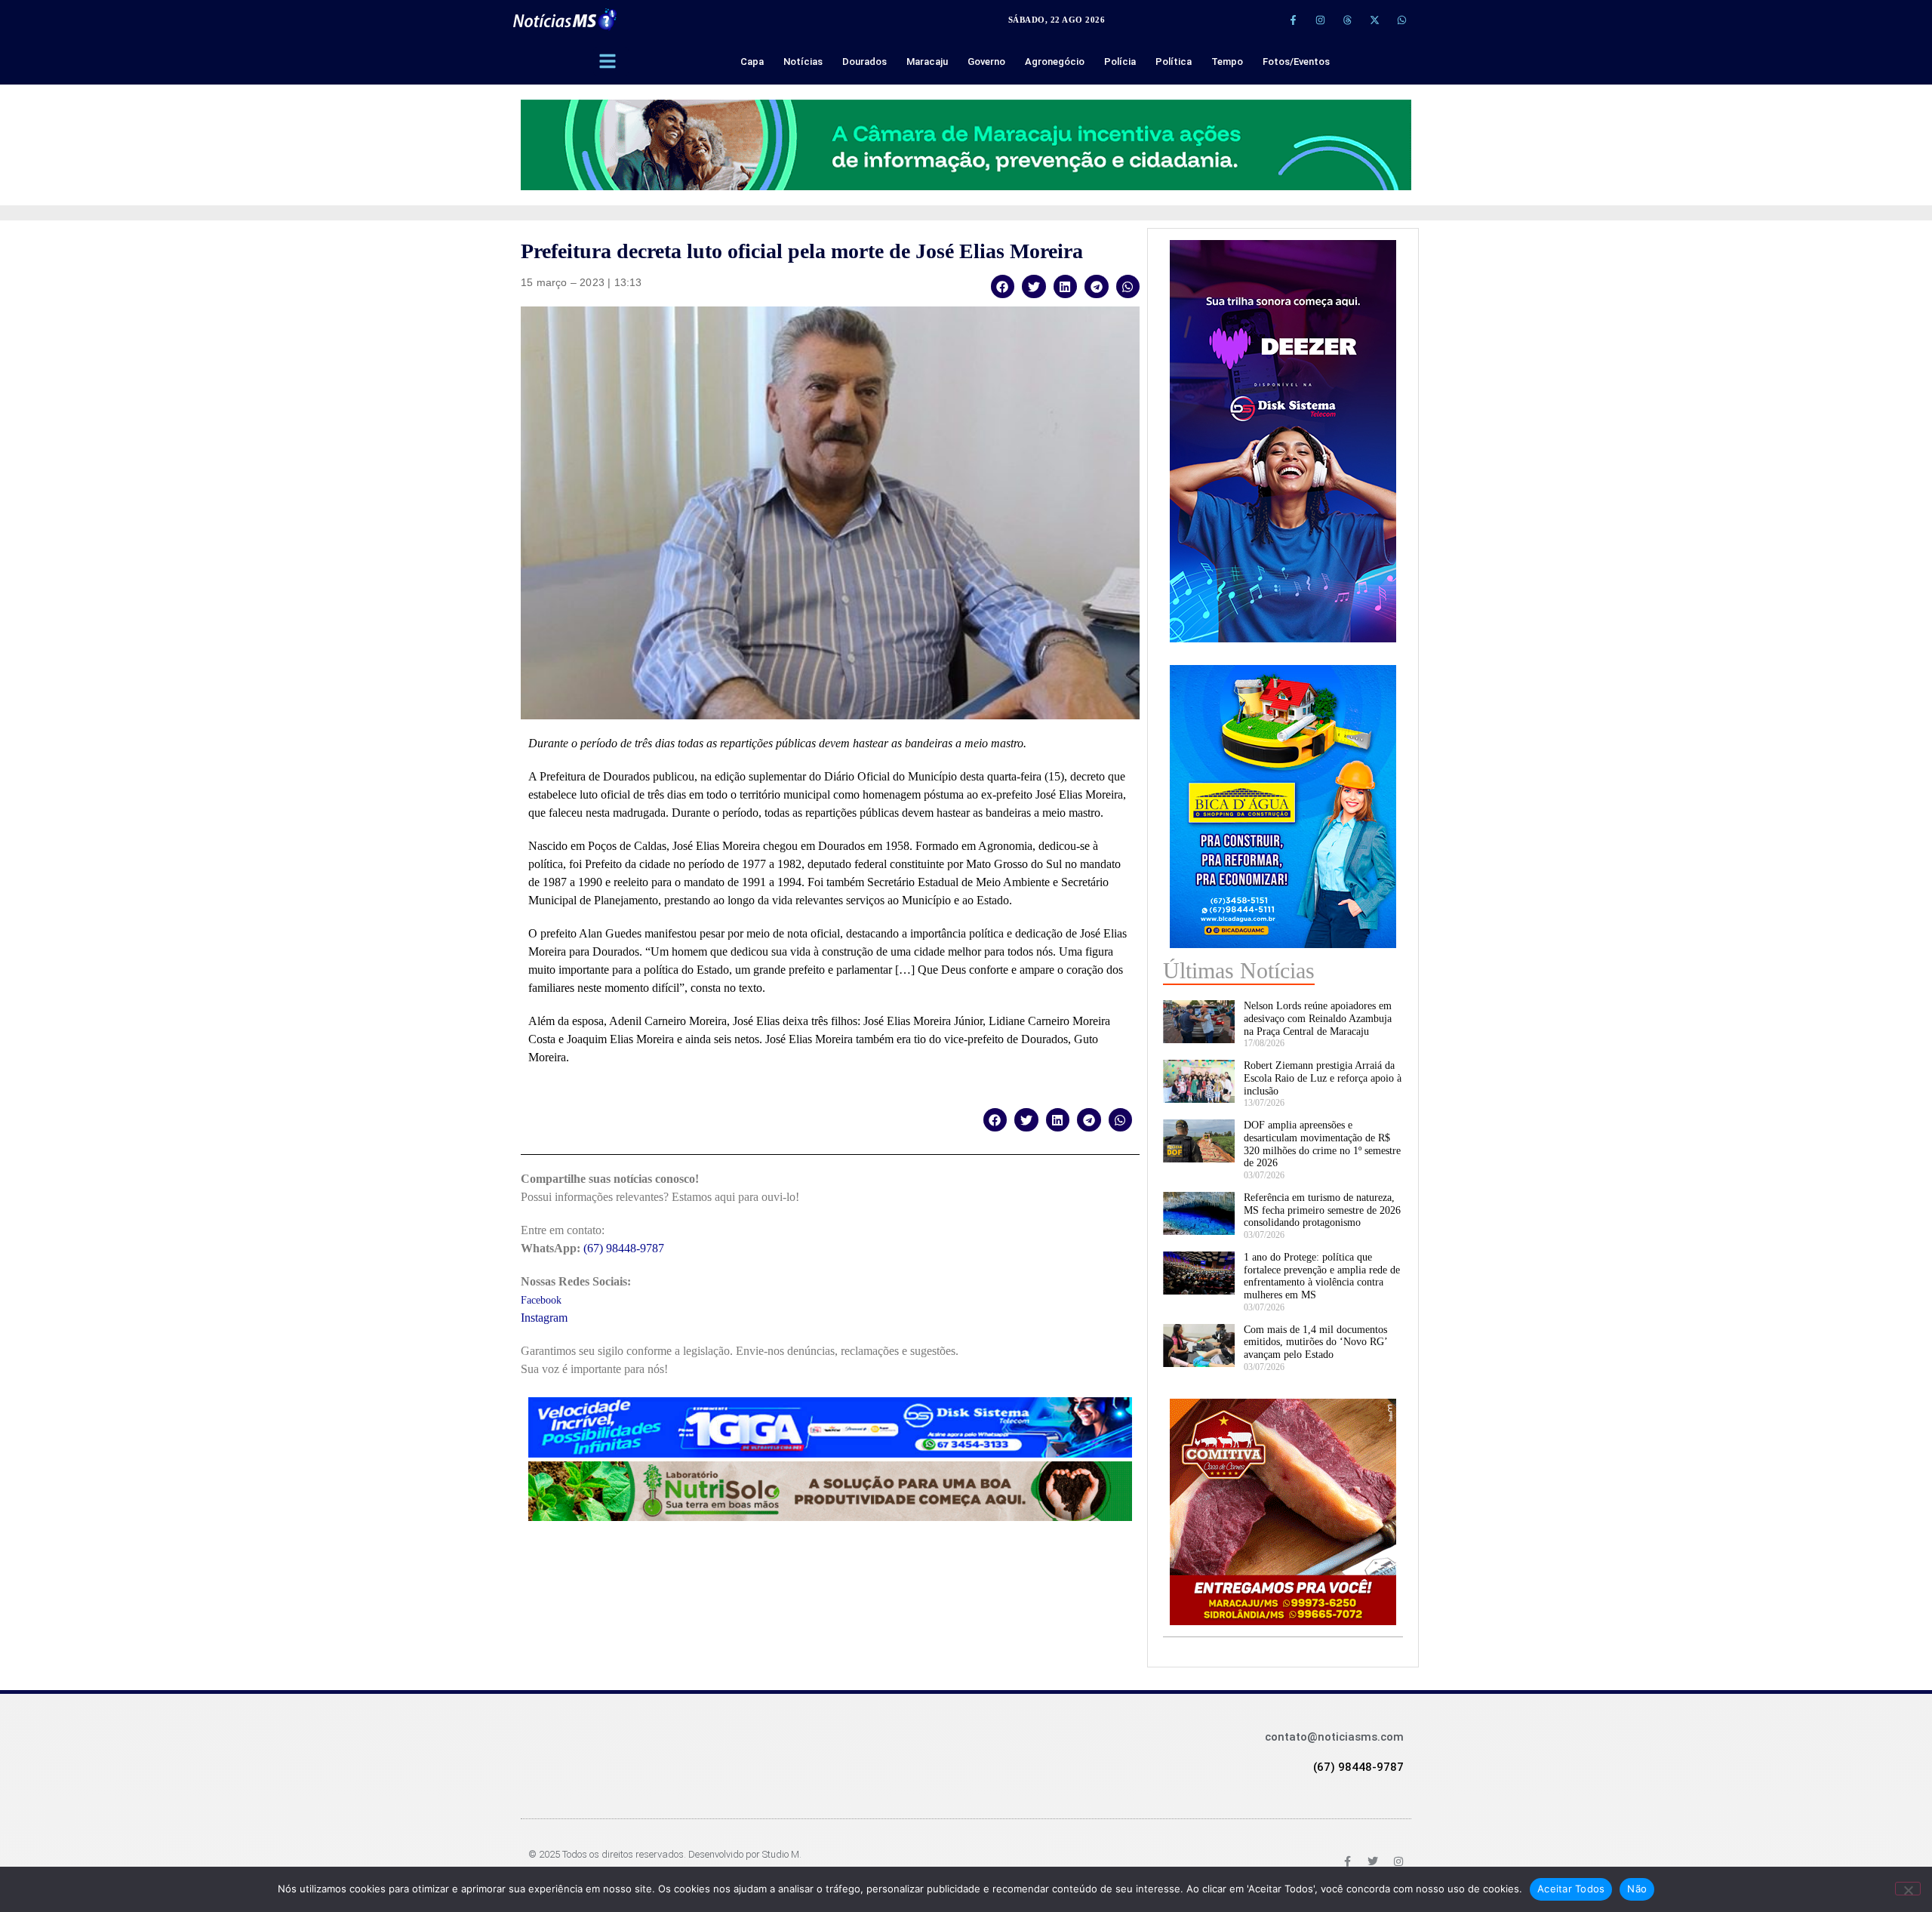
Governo (986, 62)
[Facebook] (1347, 1861)
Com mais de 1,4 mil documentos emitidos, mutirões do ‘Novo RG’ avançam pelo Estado (1315, 1342)
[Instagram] (1320, 20)
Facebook (541, 1300)
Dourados (864, 62)
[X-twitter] (1374, 20)
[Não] (1908, 1889)
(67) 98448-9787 (624, 1248)
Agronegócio (1055, 62)
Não (1637, 1889)
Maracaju (927, 62)
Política (1174, 62)
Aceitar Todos (1571, 1889)
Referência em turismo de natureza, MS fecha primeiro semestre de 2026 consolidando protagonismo (1322, 1210)
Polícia (1120, 62)
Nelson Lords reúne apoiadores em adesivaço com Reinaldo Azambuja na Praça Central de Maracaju (1318, 1019)
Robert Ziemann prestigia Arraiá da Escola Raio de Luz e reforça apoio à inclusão (1323, 1078)
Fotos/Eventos (1296, 62)
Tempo (1227, 62)
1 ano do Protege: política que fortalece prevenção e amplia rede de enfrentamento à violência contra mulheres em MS (1322, 1276)
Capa (752, 62)
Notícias (803, 62)
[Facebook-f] (1293, 20)
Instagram (544, 1318)
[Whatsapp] (1401, 20)
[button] (1003, 286)
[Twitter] (1373, 1861)
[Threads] (1347, 20)
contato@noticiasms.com (1334, 1737)
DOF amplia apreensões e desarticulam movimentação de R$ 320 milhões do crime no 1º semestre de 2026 (1322, 1144)
